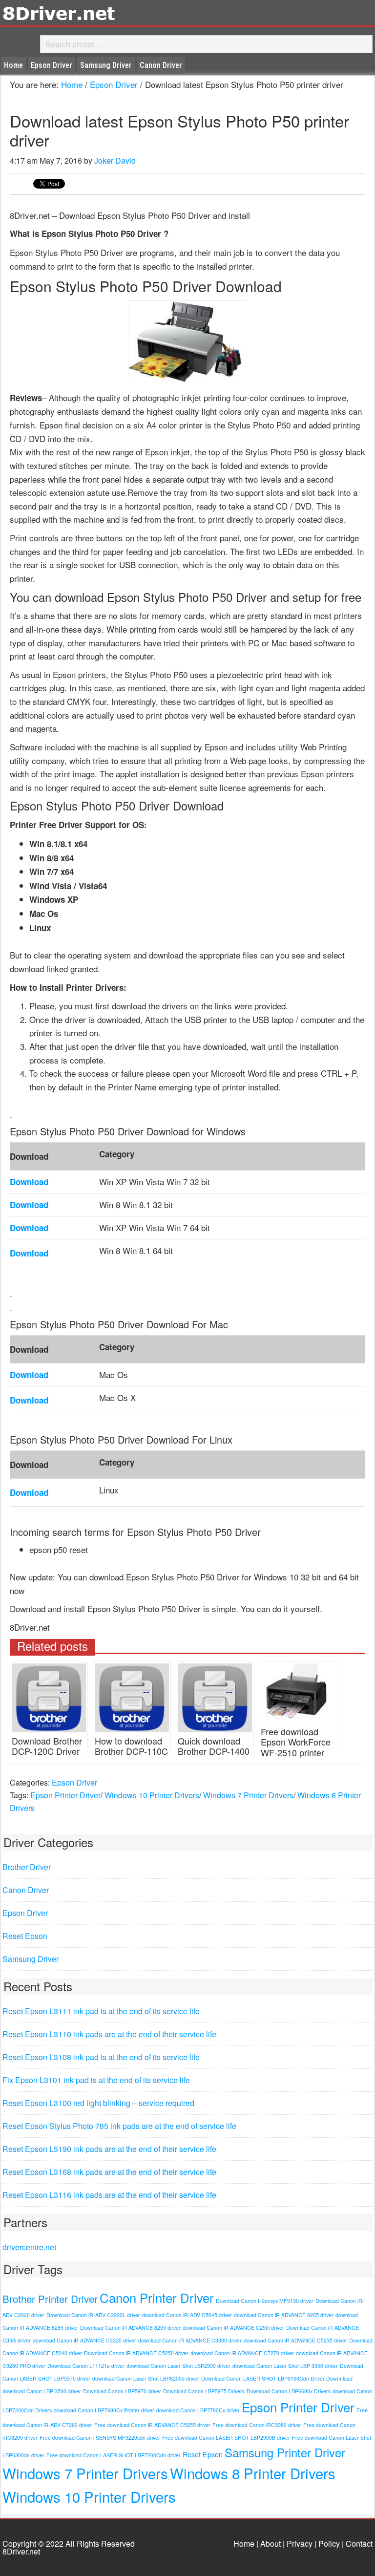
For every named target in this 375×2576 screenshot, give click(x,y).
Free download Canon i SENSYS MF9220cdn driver (100, 2438)
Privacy (300, 2544)
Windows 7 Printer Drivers (248, 1795)
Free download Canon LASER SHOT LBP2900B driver (226, 2438)
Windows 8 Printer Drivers (253, 2473)
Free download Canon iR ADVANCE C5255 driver (152, 2425)
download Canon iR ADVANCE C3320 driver (84, 2340)
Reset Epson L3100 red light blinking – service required (98, 2103)
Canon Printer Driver (157, 2298)
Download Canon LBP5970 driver (122, 2391)
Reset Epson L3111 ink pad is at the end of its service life (101, 2011)
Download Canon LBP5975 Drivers (204, 2391)
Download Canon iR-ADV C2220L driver (93, 2315)
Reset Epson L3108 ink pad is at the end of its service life (101, 2057)
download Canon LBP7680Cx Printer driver (104, 2410)
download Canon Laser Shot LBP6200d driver (146, 2378)
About (271, 2544)
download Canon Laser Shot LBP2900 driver (178, 2366)
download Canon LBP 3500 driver (42, 2391)
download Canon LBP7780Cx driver (198, 2410)
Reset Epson (25, 1936)
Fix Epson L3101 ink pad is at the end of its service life (96, 2080)
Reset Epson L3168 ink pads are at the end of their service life (109, 2172)
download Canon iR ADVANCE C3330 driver (190, 2340)
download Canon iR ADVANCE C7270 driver (242, 2353)
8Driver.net (88, 13)
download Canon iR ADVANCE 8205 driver (284, 2315)
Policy (329, 2544)
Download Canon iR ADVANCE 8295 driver (130, 2328)
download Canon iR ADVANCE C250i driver (233, 2328)
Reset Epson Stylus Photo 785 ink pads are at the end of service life (119, 2126)
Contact (359, 2544)
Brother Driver (27, 1867)
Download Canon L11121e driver (86, 2366)
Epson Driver (74, 1782)
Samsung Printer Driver (285, 2452)
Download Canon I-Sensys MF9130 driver (265, 2301)
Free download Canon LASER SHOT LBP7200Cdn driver (114, 2455)
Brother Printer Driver (50, 2299)
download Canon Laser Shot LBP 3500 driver (285, 2366)
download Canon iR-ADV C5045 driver (187, 2315)
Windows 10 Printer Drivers (152, 1795)
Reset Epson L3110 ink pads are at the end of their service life (109, 2034)
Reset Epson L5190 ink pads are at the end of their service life (109, 2149)
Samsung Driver (31, 1959)
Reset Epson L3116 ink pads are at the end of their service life (109, 2195)
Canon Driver (26, 1890)
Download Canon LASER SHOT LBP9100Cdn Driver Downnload (277, 2378)
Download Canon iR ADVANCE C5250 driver (136, 2353)
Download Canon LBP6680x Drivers (289, 2391)
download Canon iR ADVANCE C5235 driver (295, 2340)
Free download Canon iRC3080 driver (257, 2425)
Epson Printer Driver (65, 1795)
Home (244, 2544)
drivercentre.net (29, 2247)
